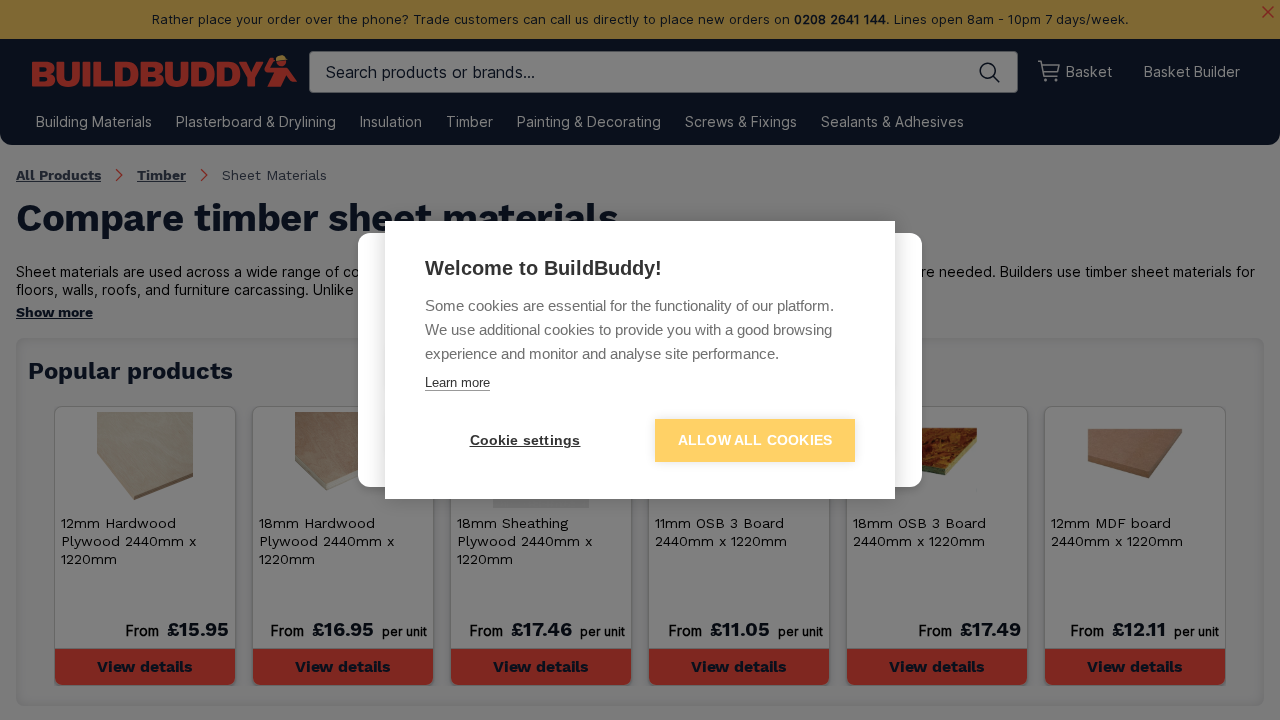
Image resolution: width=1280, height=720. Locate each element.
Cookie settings (525, 440)
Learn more (457, 382)
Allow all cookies (755, 440)
